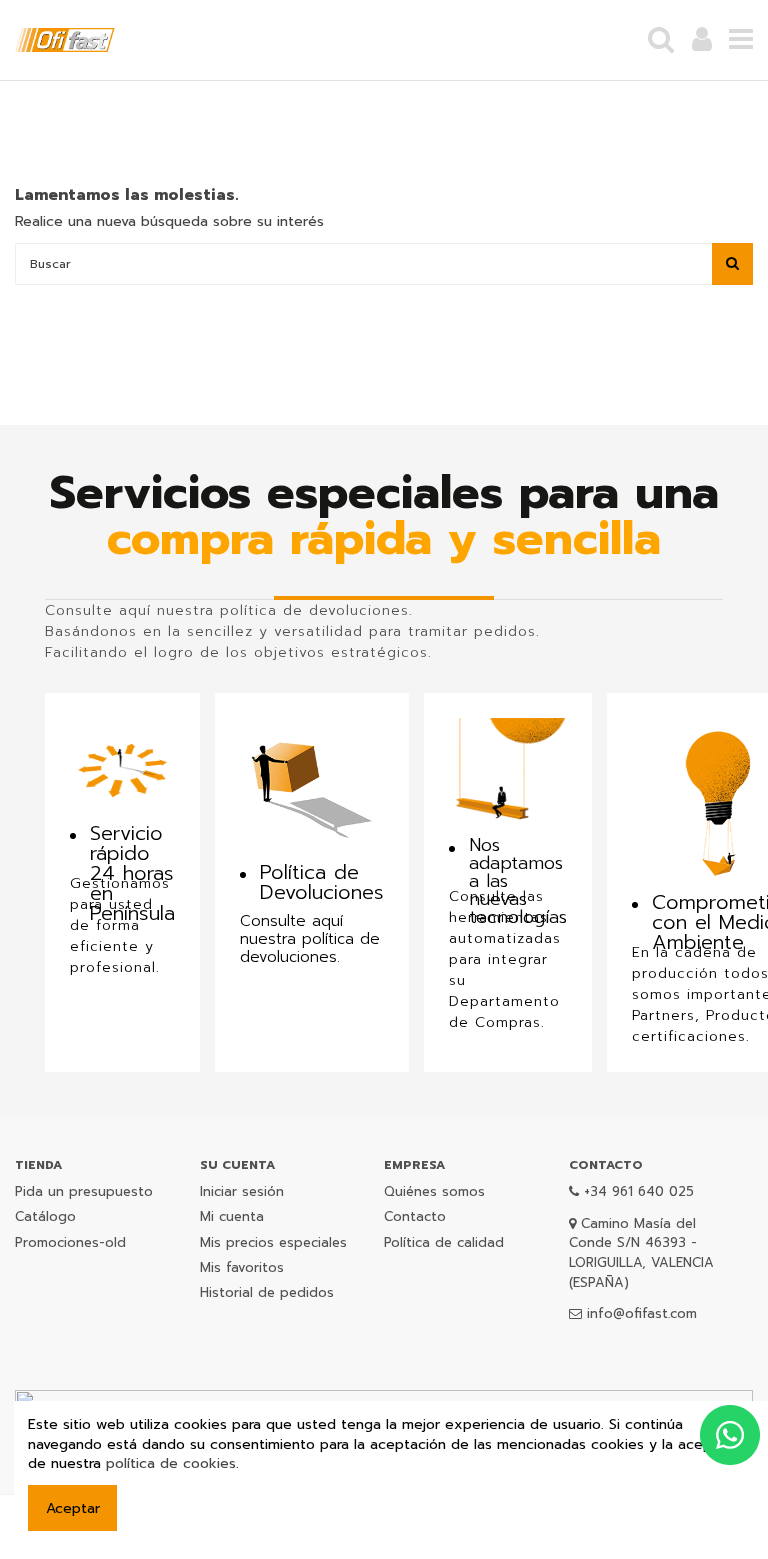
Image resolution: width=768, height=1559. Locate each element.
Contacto (415, 1216)
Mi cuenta (232, 1216)
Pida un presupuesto (84, 1191)
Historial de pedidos (267, 1292)
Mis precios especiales (273, 1242)
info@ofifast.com (642, 1313)
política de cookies (171, 1463)
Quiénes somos (434, 1191)
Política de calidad (444, 1242)
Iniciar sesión (242, 1191)
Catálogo (45, 1216)
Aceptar (73, 1508)
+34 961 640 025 (639, 1191)
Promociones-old (70, 1242)
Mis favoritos (242, 1267)
